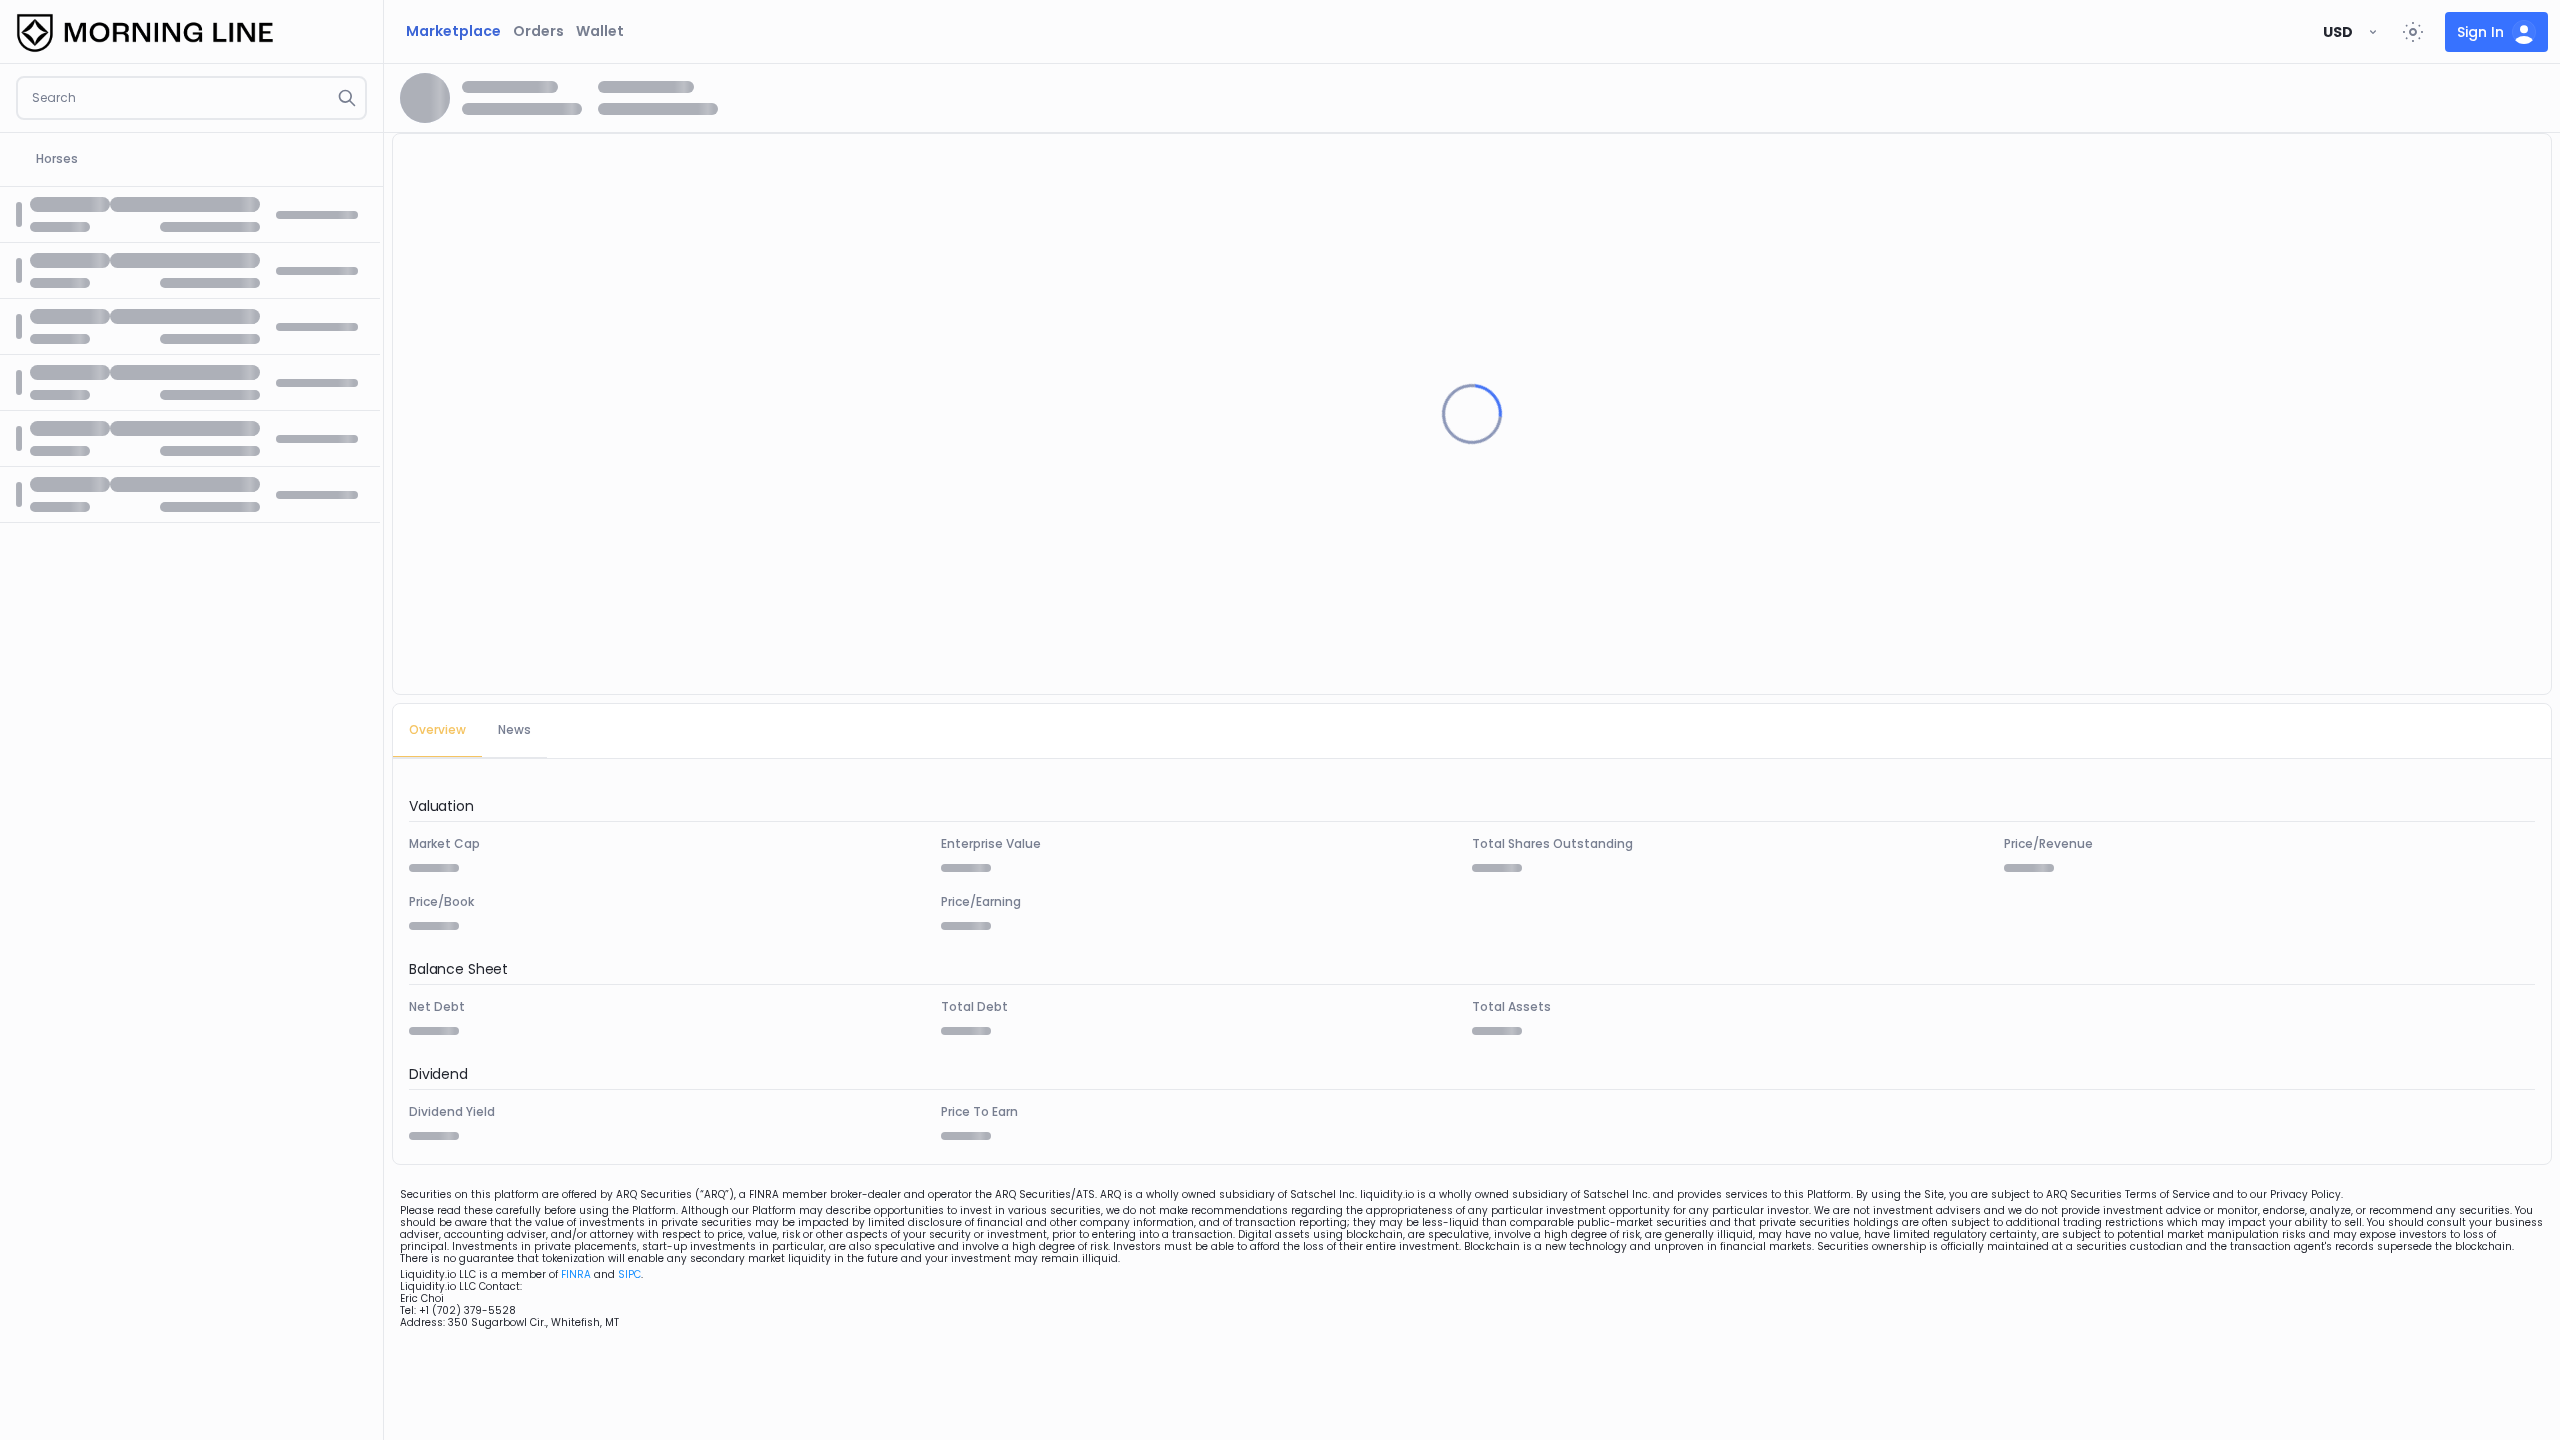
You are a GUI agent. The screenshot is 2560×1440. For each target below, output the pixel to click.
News (514, 729)
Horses (57, 158)
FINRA (576, 1274)
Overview (437, 729)
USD (2338, 32)
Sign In (2480, 32)
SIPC (629, 1274)
